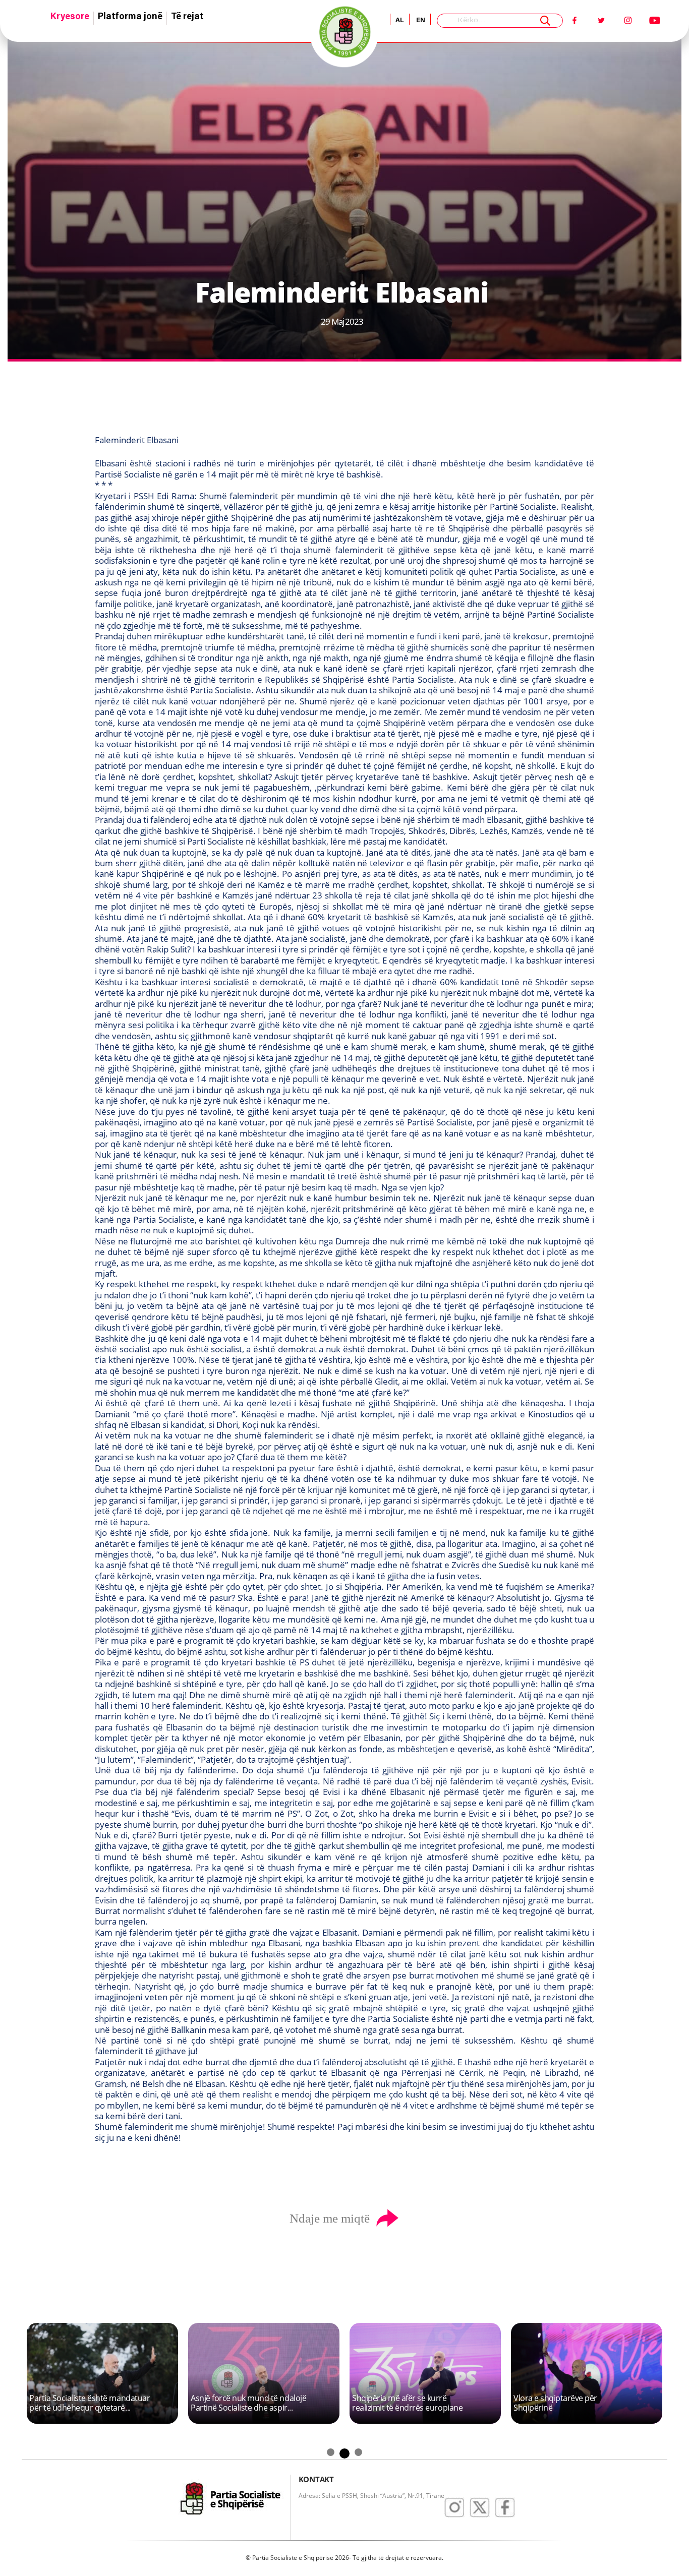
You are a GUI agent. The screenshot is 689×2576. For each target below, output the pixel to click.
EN (420, 20)
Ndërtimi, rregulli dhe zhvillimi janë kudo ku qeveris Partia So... (252, 2403)
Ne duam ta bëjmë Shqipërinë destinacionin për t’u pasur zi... (406, 2403)
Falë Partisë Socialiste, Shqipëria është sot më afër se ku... (570, 2403)
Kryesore (70, 17)
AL (400, 20)
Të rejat (187, 17)
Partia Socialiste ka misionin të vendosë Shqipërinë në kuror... (84, 2403)
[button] (52, 2303)
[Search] (545, 21)
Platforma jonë (130, 17)
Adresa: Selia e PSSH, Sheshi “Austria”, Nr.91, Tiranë (371, 2496)
